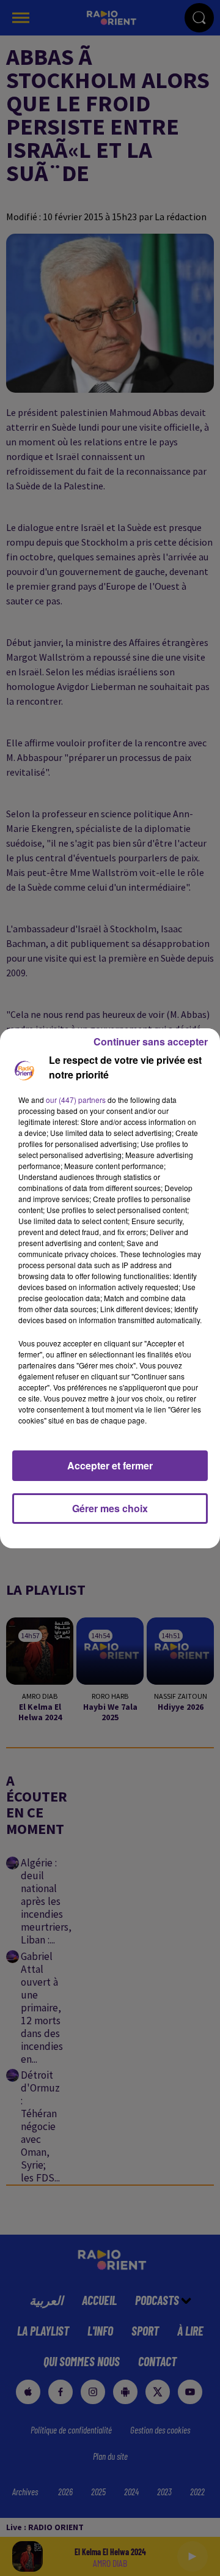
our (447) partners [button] (76, 1100)
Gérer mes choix (110, 1508)
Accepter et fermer (110, 1465)
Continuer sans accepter (151, 1041)
